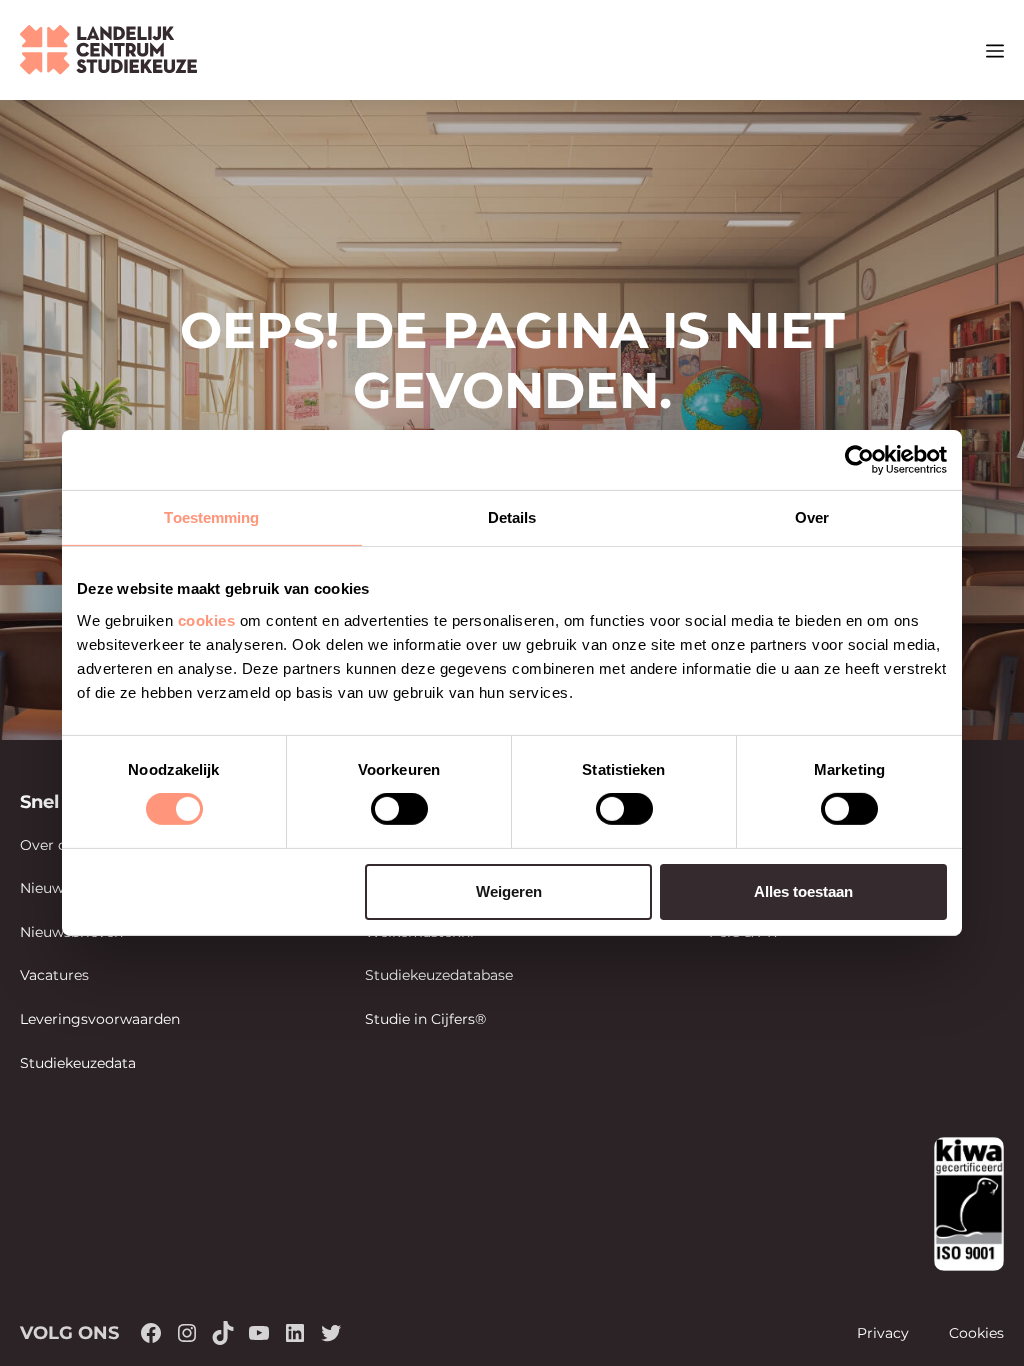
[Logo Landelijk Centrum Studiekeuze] (108, 49)
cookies (207, 619)
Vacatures (54, 975)
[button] (958, 50)
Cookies (976, 1333)
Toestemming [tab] (211, 517)
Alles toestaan (803, 891)
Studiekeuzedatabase (439, 975)
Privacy (883, 1333)
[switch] (399, 809)
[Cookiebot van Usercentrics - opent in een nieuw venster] (859, 460)
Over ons (51, 845)
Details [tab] (512, 517)
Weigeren (509, 891)
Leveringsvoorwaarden (100, 1019)
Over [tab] (812, 517)
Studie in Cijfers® (425, 1019)
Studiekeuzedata (78, 1063)
